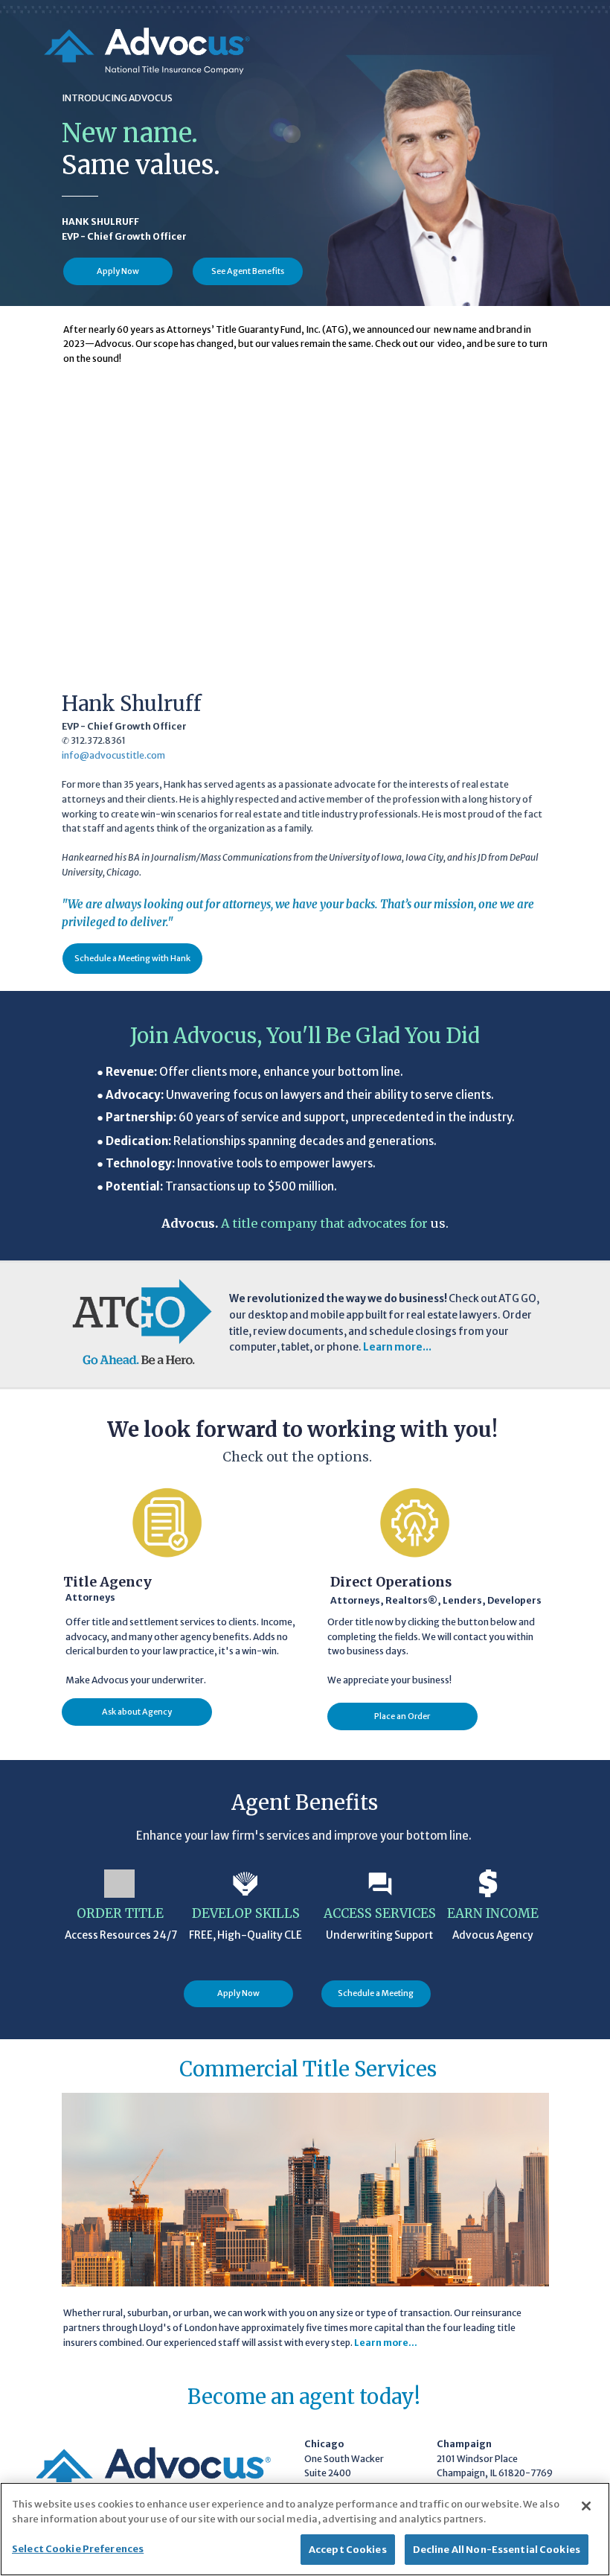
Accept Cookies (348, 2550)
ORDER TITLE (120, 1913)
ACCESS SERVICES (380, 1913)
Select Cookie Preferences (78, 2549)
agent (327, 2397)
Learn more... (386, 2343)
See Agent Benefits (248, 271)
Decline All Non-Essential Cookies (497, 2550)
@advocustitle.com (122, 755)
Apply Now (118, 271)
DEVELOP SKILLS (246, 1913)
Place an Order (402, 1716)
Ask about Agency (137, 1712)
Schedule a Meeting (376, 1993)
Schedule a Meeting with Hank (132, 958)
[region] (305, 2529)
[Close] (586, 2506)
